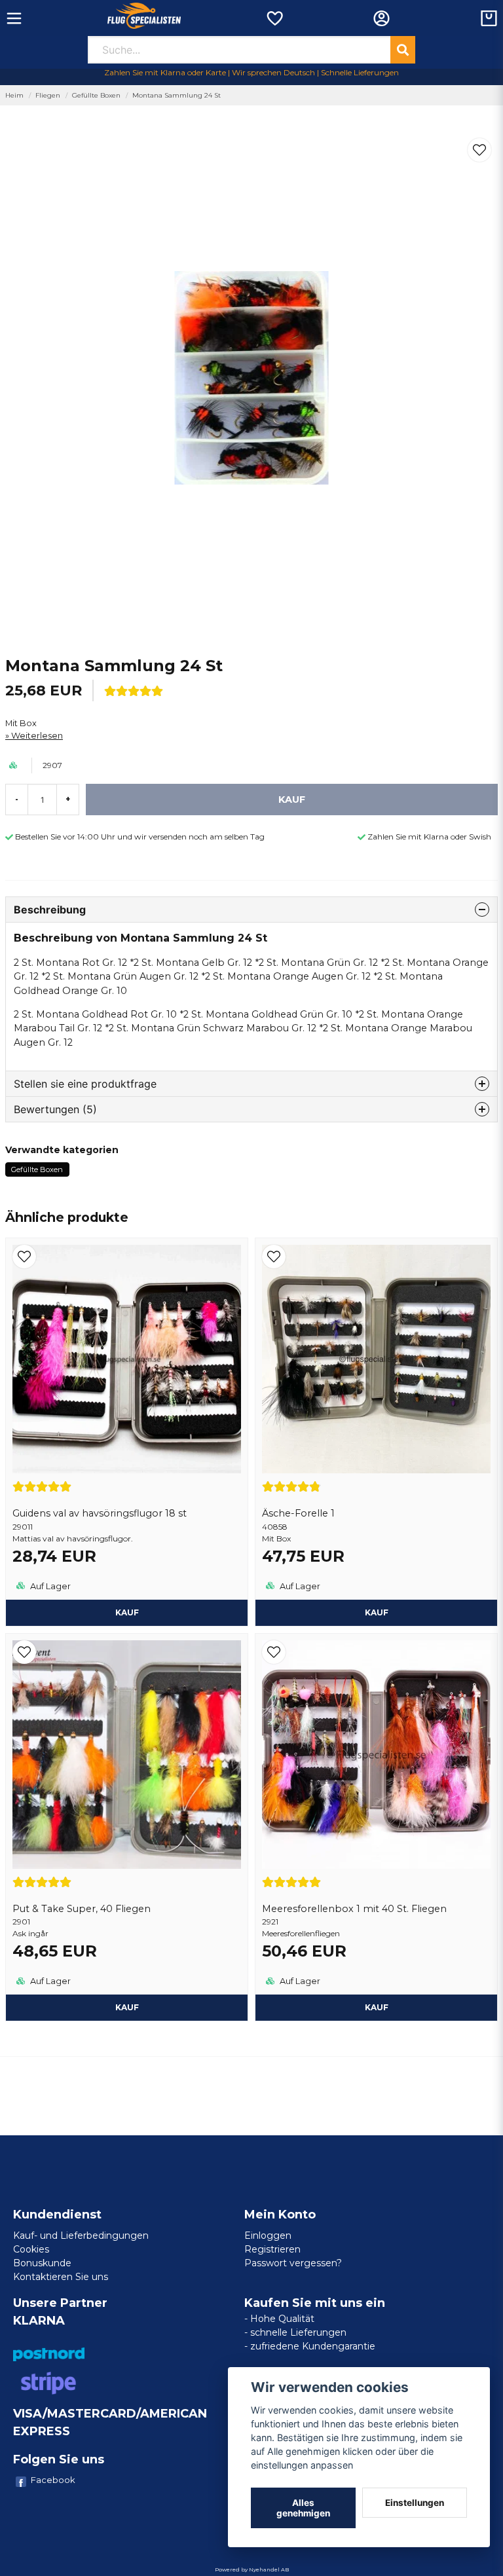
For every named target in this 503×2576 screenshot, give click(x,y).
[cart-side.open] (489, 18)
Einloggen (268, 2236)
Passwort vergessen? (293, 2263)
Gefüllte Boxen (96, 95)
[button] (479, 150)
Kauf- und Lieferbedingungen (81, 2236)
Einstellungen (415, 2503)
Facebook (53, 2480)
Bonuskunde (42, 2263)
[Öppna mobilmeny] (14, 18)
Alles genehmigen (303, 2508)
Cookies (31, 2249)
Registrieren (272, 2249)
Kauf (127, 1612)
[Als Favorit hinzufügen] (274, 18)
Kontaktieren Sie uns (61, 2277)
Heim (14, 95)
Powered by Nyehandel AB (252, 2569)
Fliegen (48, 95)
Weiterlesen (37, 736)
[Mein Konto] (382, 18)
